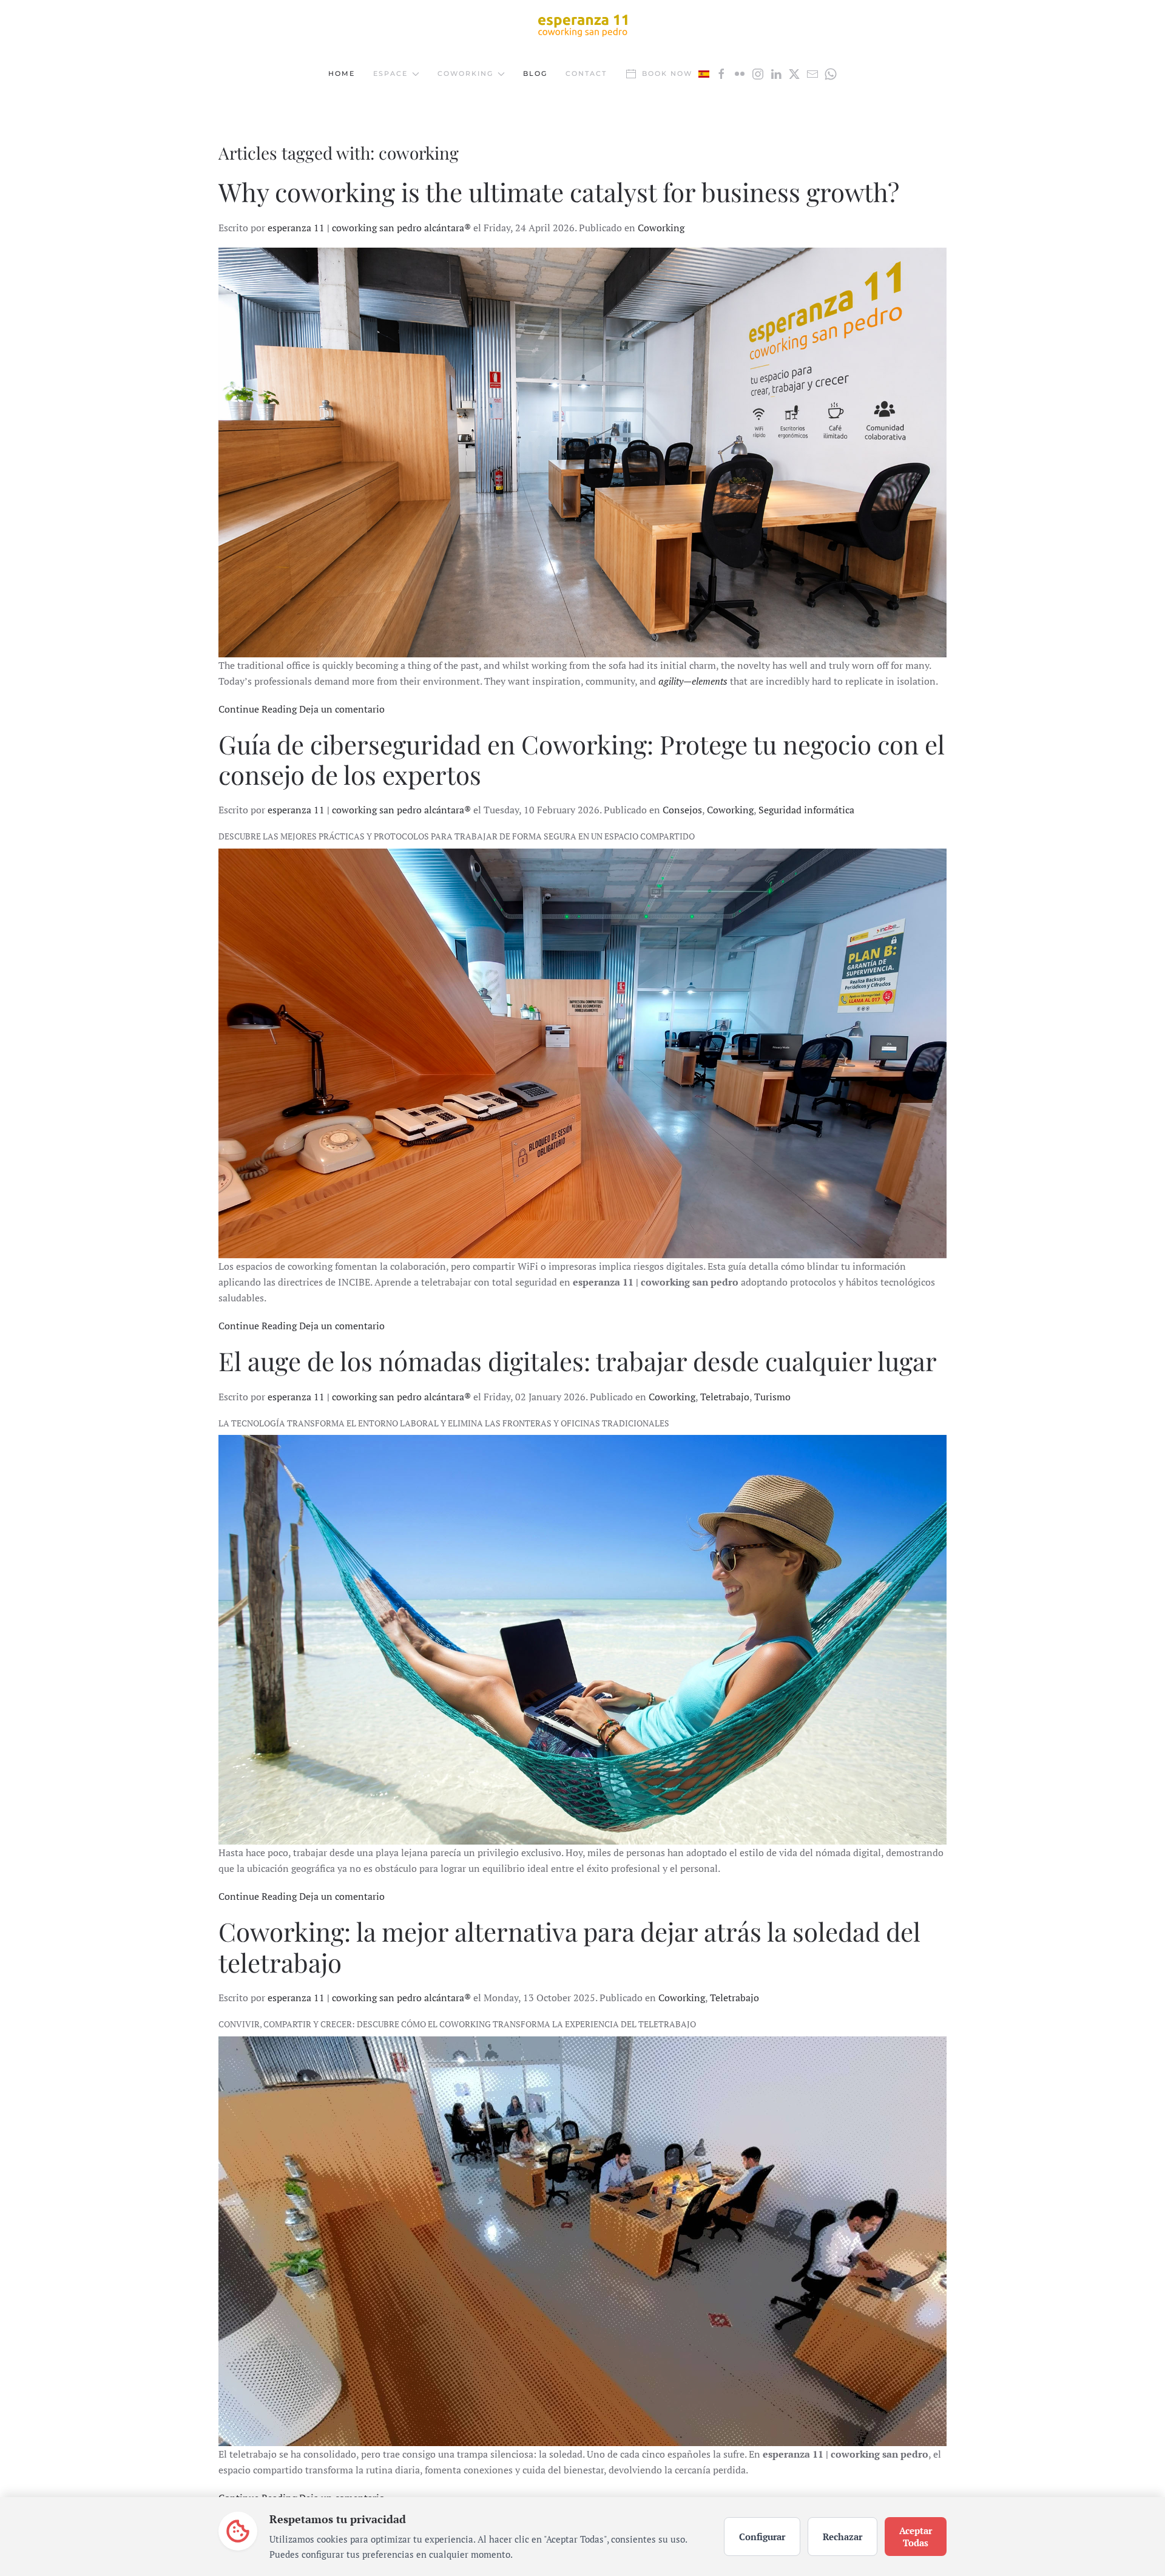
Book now (667, 73)
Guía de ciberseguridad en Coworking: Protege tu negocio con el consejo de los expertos (582, 759)
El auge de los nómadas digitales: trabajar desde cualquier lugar (578, 1361)
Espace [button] (390, 73)
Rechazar (843, 2537)
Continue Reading (258, 709)
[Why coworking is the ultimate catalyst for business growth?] (582, 452)
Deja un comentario (342, 709)
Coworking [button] (465, 73)
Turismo (772, 1397)
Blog (535, 73)
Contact (586, 73)
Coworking (661, 228)
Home (342, 73)
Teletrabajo (725, 1397)
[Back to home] (582, 25)
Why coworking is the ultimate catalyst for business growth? (559, 192)
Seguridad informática (806, 810)
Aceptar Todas (916, 2537)
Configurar (762, 2537)
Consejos (682, 810)
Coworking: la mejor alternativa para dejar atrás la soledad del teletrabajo (569, 1947)
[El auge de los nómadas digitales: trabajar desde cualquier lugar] (582, 1640)
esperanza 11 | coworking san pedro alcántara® (369, 228)
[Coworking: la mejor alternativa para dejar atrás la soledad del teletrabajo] (582, 2241)
